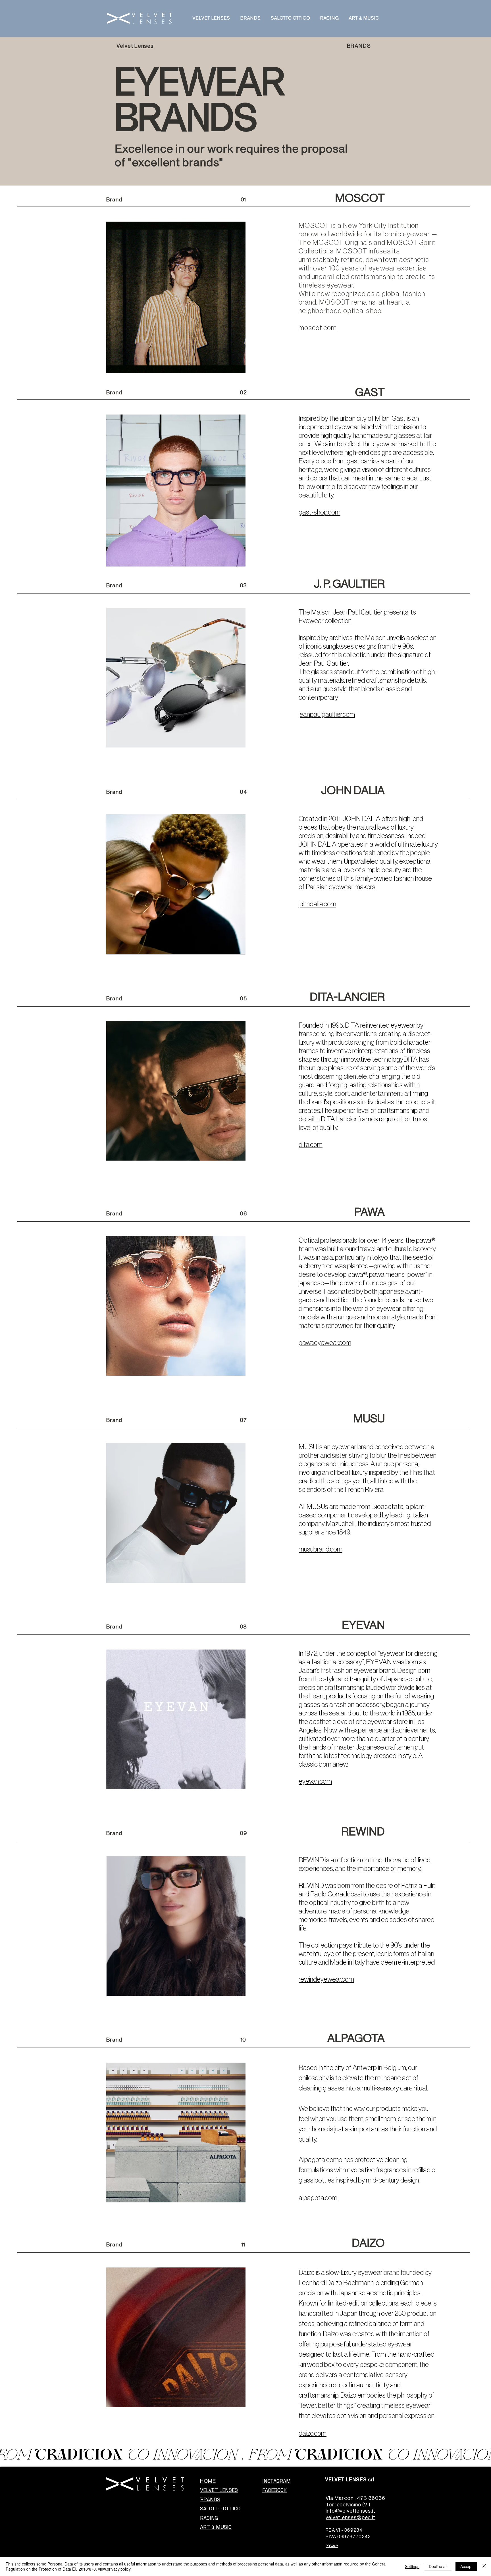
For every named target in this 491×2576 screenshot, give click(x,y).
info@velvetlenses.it (350, 2511)
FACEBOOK (274, 2490)
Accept (466, 2566)
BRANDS (210, 2499)
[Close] (484, 2566)
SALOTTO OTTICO (220, 2509)
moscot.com (318, 328)
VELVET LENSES (219, 2490)
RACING (209, 2518)
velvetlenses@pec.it (350, 2517)
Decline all (438, 2566)
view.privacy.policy (114, 2569)
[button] (176, 491)
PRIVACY (332, 2546)
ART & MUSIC (216, 2527)
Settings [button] (412, 2566)
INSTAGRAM (276, 2481)
